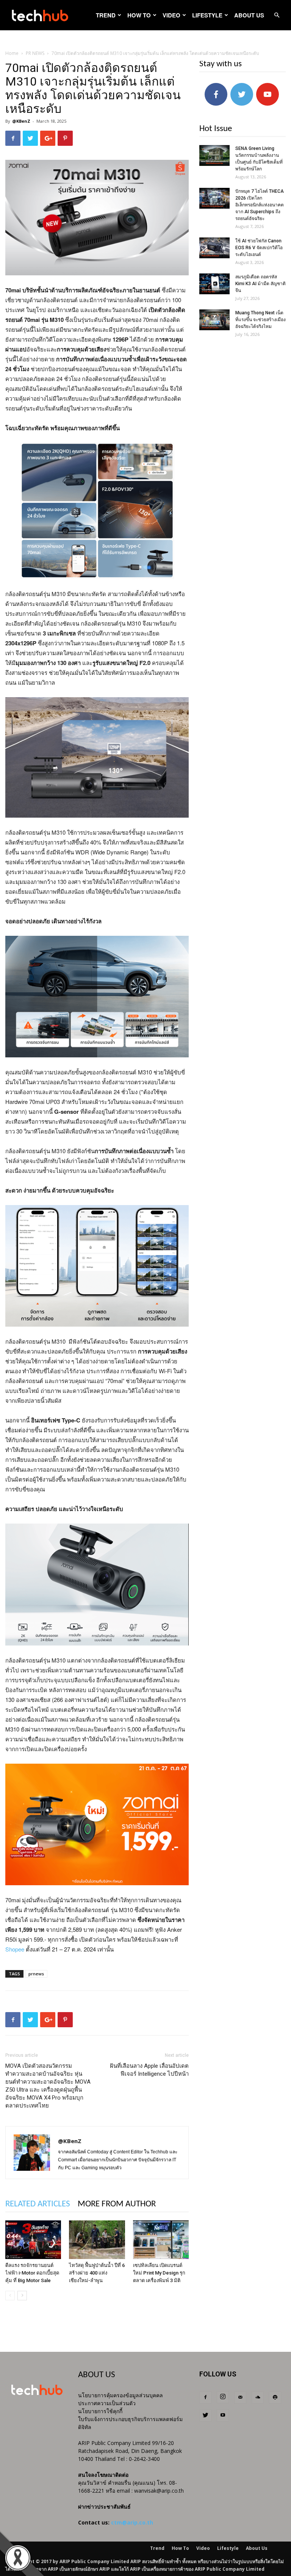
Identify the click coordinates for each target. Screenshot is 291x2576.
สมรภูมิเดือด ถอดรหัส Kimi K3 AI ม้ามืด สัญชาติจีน (260, 284)
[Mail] (240, 2398)
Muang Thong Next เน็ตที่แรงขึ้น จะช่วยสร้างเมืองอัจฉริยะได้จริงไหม (260, 320)
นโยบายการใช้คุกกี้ (100, 2411)
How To (139, 15)
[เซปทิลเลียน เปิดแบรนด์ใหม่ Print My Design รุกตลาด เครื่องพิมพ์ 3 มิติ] (161, 2240)
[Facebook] (205, 2398)
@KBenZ (21, 121)
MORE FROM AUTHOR (117, 2204)
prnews (36, 1974)
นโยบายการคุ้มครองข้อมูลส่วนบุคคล (120, 2395)
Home (12, 53)
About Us (249, 15)
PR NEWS (35, 53)
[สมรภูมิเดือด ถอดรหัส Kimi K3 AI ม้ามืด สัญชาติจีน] (214, 284)
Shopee (15, 1949)
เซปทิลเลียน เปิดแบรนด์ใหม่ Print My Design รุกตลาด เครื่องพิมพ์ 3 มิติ (159, 2273)
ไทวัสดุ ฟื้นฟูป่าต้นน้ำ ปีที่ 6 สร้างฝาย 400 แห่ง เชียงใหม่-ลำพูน (97, 2273)
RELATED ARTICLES (38, 2204)
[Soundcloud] (258, 2398)
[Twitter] (205, 2415)
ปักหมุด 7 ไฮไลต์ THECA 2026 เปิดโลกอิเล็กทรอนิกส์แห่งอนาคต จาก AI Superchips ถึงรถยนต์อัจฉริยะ (260, 205)
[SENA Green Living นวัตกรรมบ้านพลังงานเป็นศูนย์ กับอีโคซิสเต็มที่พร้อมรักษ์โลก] (214, 155)
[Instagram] (223, 2397)
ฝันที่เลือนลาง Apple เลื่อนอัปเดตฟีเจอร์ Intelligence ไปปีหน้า (149, 2070)
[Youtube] (223, 2415)
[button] (277, 15)
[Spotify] (275, 2398)
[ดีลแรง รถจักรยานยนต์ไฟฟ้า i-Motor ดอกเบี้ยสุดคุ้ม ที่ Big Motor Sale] (33, 2240)
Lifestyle (207, 15)
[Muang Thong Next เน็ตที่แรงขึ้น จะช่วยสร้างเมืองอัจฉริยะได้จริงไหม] (214, 320)
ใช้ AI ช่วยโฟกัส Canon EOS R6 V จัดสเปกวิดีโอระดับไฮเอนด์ (259, 248)
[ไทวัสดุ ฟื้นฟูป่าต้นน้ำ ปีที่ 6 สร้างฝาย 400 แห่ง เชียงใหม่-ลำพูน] (97, 2240)
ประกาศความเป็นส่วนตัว (107, 2403)
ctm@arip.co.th (132, 2522)
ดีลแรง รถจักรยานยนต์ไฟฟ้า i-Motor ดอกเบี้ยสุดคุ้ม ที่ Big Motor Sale (32, 2273)
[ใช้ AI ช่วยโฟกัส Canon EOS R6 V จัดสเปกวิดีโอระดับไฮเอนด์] (214, 248)
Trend (106, 15)
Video (171, 15)
